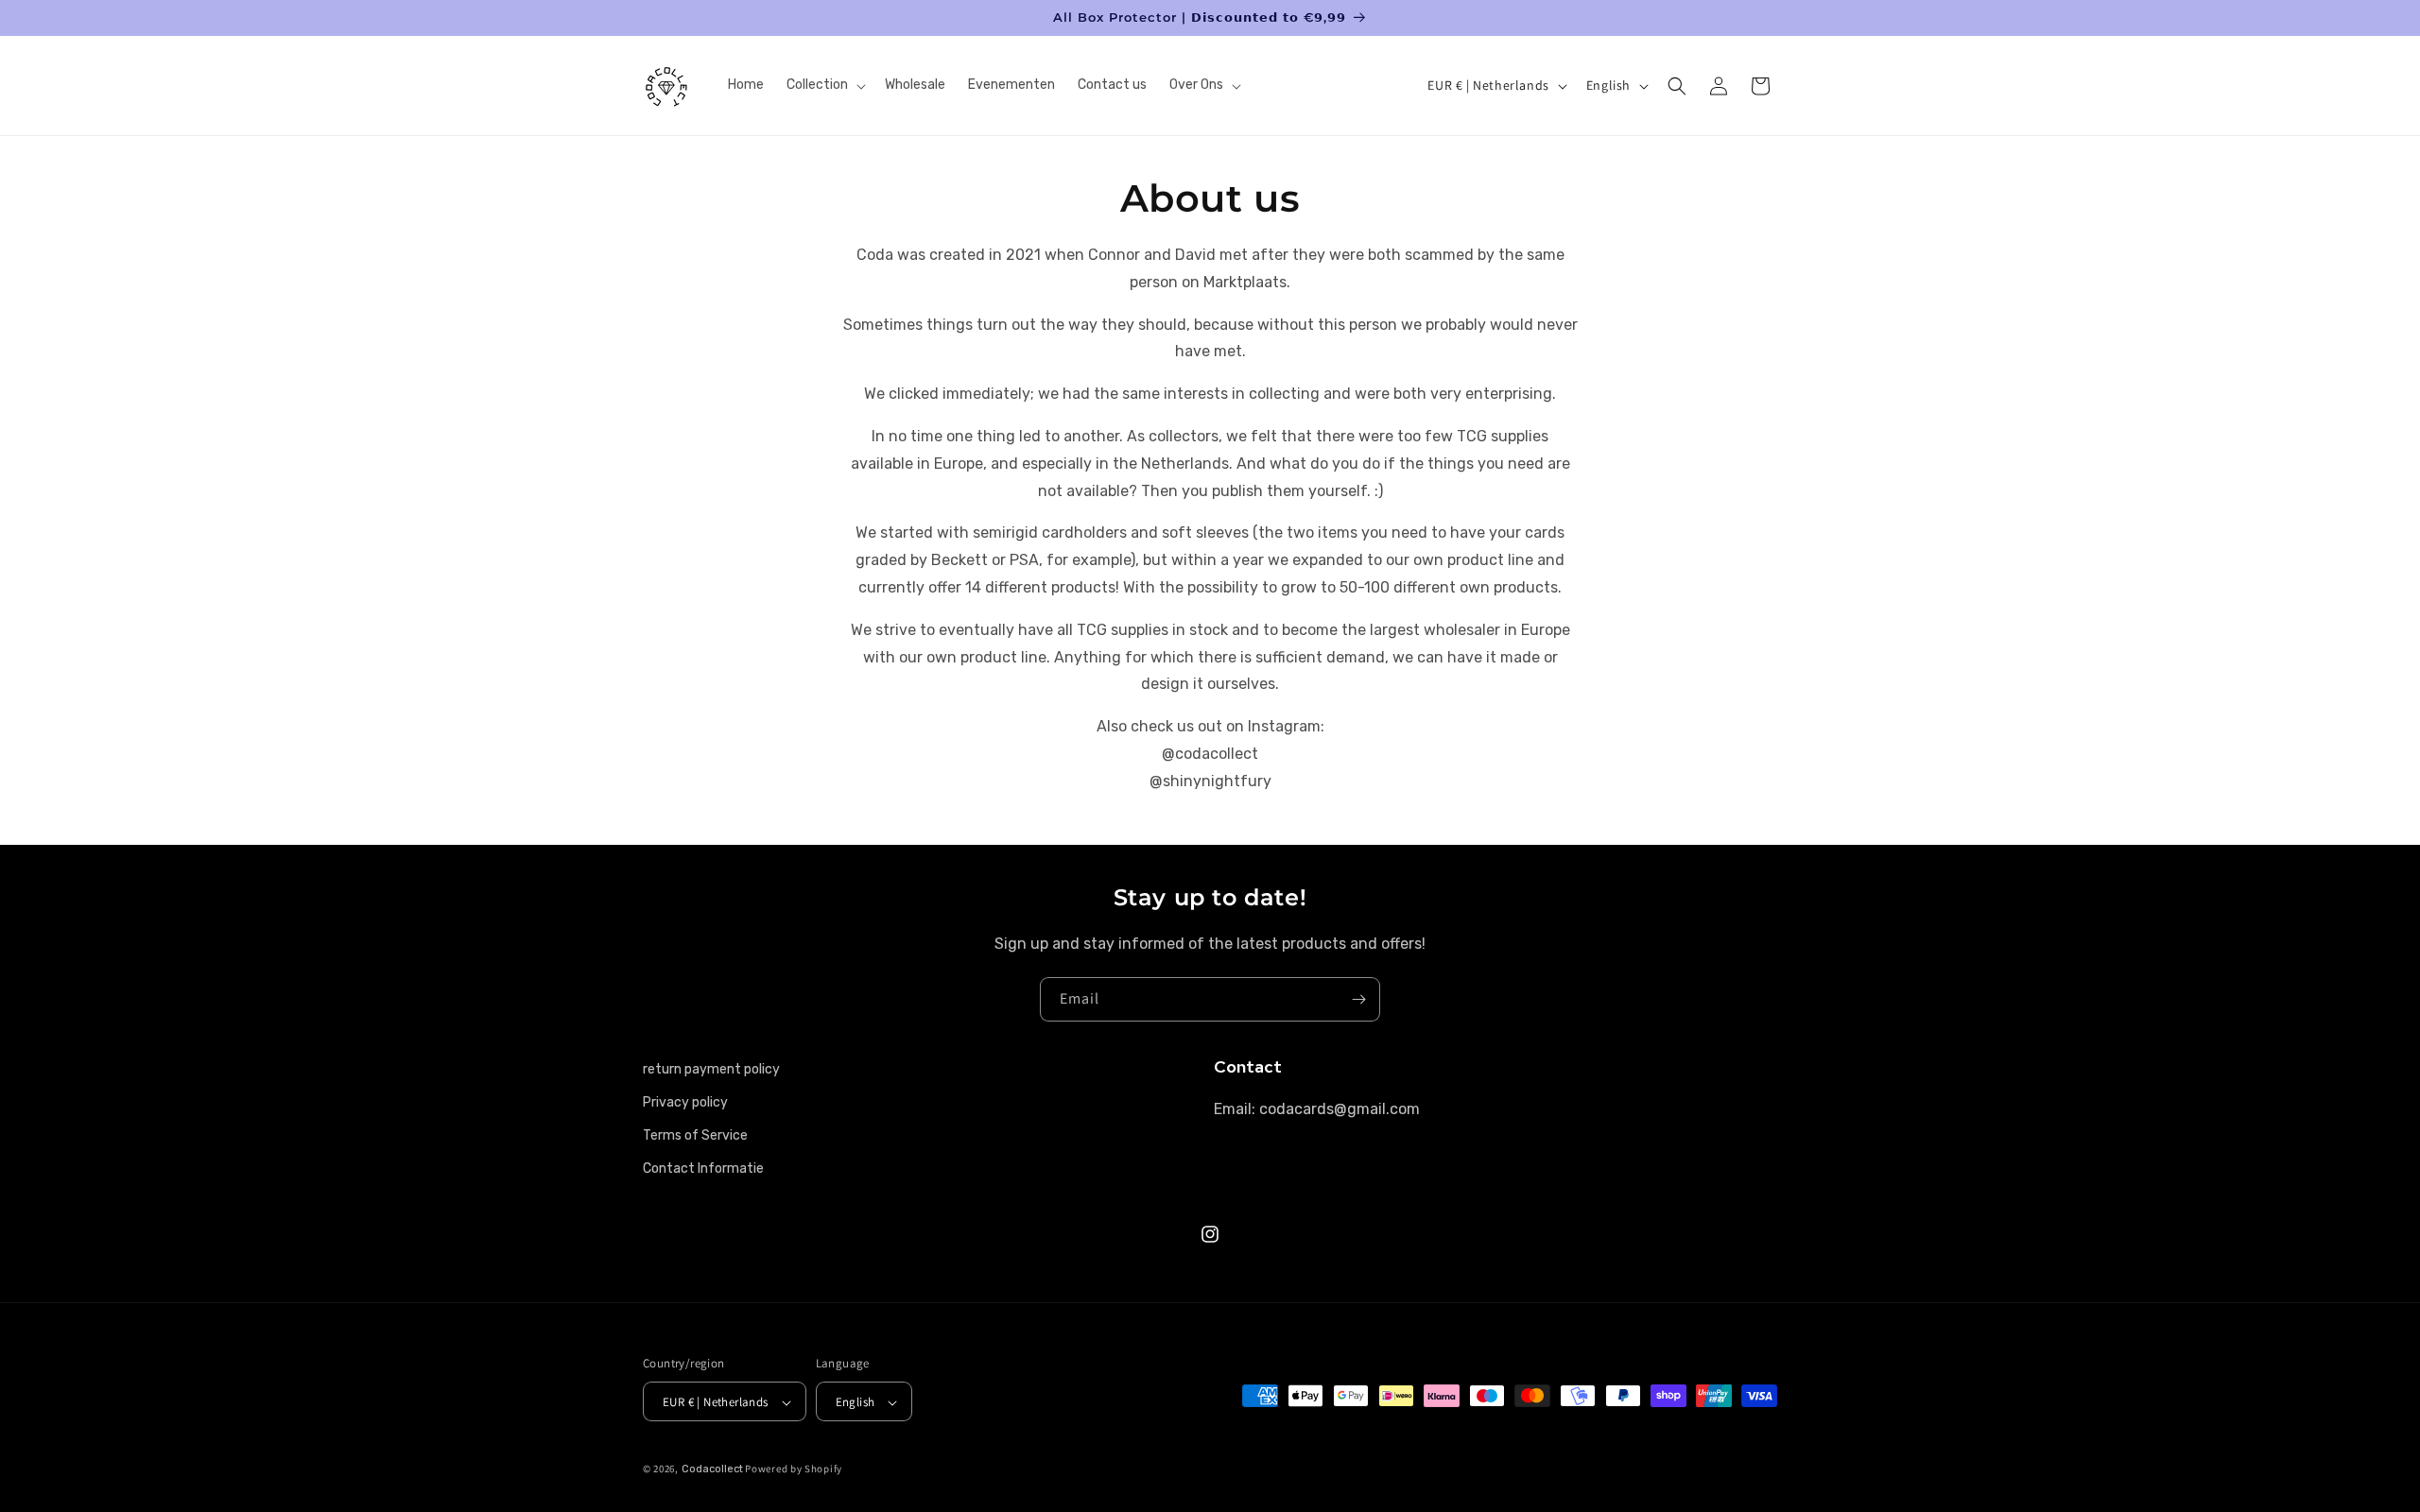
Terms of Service (695, 1135)
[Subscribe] (1358, 999)
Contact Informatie (703, 1168)
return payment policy (711, 1069)
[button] (824, 85)
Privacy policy (685, 1102)
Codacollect (712, 1469)
